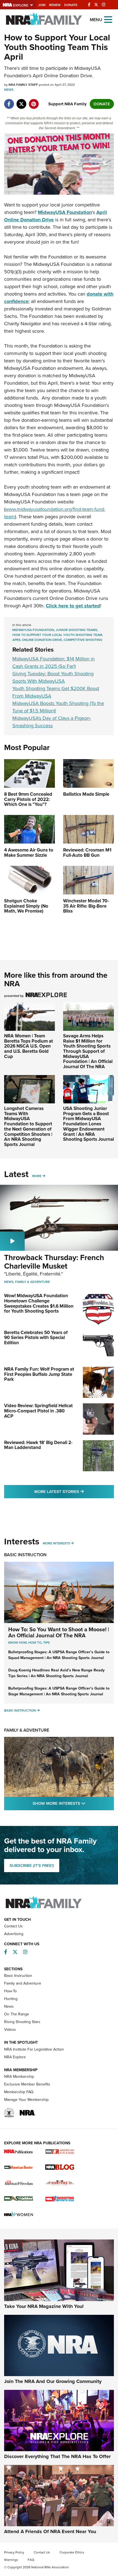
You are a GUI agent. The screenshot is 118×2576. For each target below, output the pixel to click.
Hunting (11, 1999)
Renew (55, 5)
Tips (46, 1643)
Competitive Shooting (83, 640)
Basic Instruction (25, 1555)
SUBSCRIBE (32, 1866)
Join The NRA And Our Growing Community (53, 2381)
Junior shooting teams (76, 630)
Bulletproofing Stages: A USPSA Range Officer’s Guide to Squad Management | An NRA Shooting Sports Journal (59, 1655)
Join (42, 5)
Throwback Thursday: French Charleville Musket (54, 1262)
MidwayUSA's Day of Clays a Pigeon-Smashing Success (52, 722)
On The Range (17, 2014)
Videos (10, 2030)
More (37, 1176)
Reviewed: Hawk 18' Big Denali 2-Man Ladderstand (38, 1445)
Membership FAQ (19, 2092)
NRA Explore (15, 2057)
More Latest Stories (74, 1491)
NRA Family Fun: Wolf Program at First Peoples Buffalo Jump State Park (39, 1374)
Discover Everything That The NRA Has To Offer (57, 2456)
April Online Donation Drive (37, 640)
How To (35, 1643)
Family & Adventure (33, 1282)
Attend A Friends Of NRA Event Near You (50, 2531)
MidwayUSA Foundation (33, 630)
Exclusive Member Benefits (27, 2084)
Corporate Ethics (72, 2552)
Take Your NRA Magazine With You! (44, 2306)
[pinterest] (34, 101)
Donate (71, 5)
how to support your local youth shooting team (57, 635)
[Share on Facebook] (9, 101)
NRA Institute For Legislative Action (34, 2049)
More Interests (56, 1543)
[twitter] (21, 101)
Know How (17, 1643)
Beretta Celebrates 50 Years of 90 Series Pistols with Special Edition (36, 1338)
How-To (10, 1991)
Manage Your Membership (26, 2100)
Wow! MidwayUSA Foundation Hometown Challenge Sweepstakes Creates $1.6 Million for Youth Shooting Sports (39, 1303)
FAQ (31, 2560)
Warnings (11, 2560)
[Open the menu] (108, 19)
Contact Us (13, 1926)
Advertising (14, 1934)
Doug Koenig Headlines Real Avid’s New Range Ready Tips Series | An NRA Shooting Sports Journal (56, 1673)
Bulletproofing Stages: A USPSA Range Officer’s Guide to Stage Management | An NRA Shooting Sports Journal (59, 1691)
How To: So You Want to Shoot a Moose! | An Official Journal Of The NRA (59, 1632)
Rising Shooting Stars (22, 2022)
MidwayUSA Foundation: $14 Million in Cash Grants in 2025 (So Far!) (54, 662)
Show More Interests (73, 1803)
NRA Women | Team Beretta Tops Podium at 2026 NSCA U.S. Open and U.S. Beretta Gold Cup (29, 1046)
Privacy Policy (14, 2552)
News (9, 90)
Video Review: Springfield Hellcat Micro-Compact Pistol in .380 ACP (38, 1411)
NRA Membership (19, 2077)
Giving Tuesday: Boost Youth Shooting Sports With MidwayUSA (53, 677)
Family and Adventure (23, 1983)
